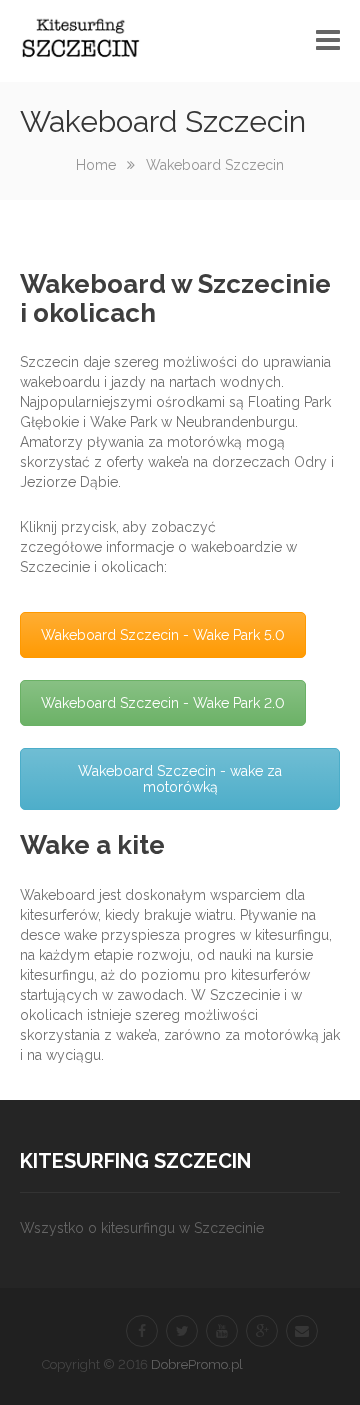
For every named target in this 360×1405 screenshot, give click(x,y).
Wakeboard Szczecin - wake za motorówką (180, 779)
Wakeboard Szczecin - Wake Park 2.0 (163, 703)
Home (96, 165)
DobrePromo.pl (197, 1364)
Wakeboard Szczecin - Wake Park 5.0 (163, 635)
